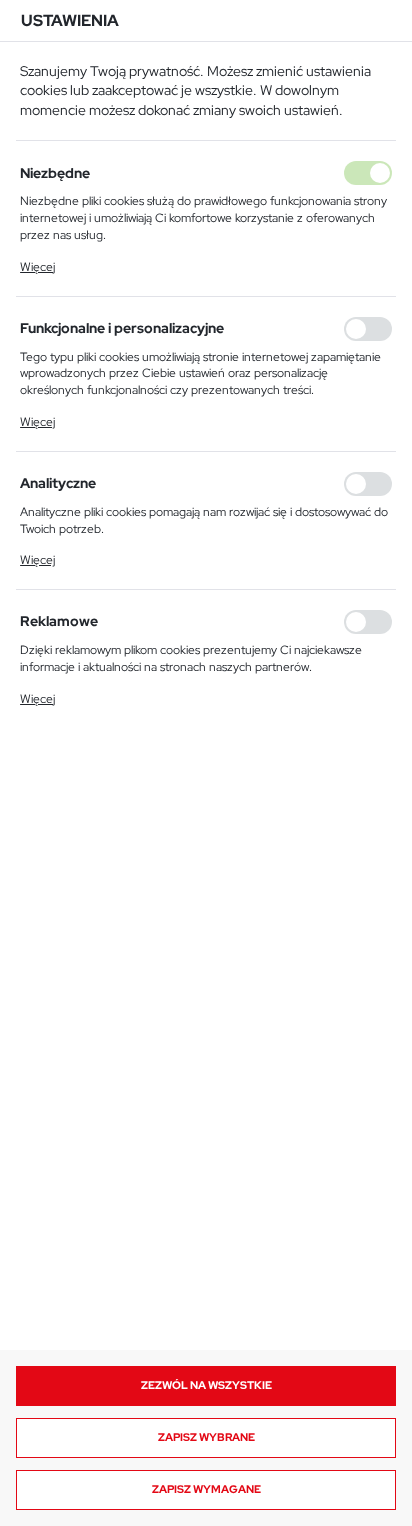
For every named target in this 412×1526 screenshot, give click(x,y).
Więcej (37, 267)
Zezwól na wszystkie (206, 1385)
